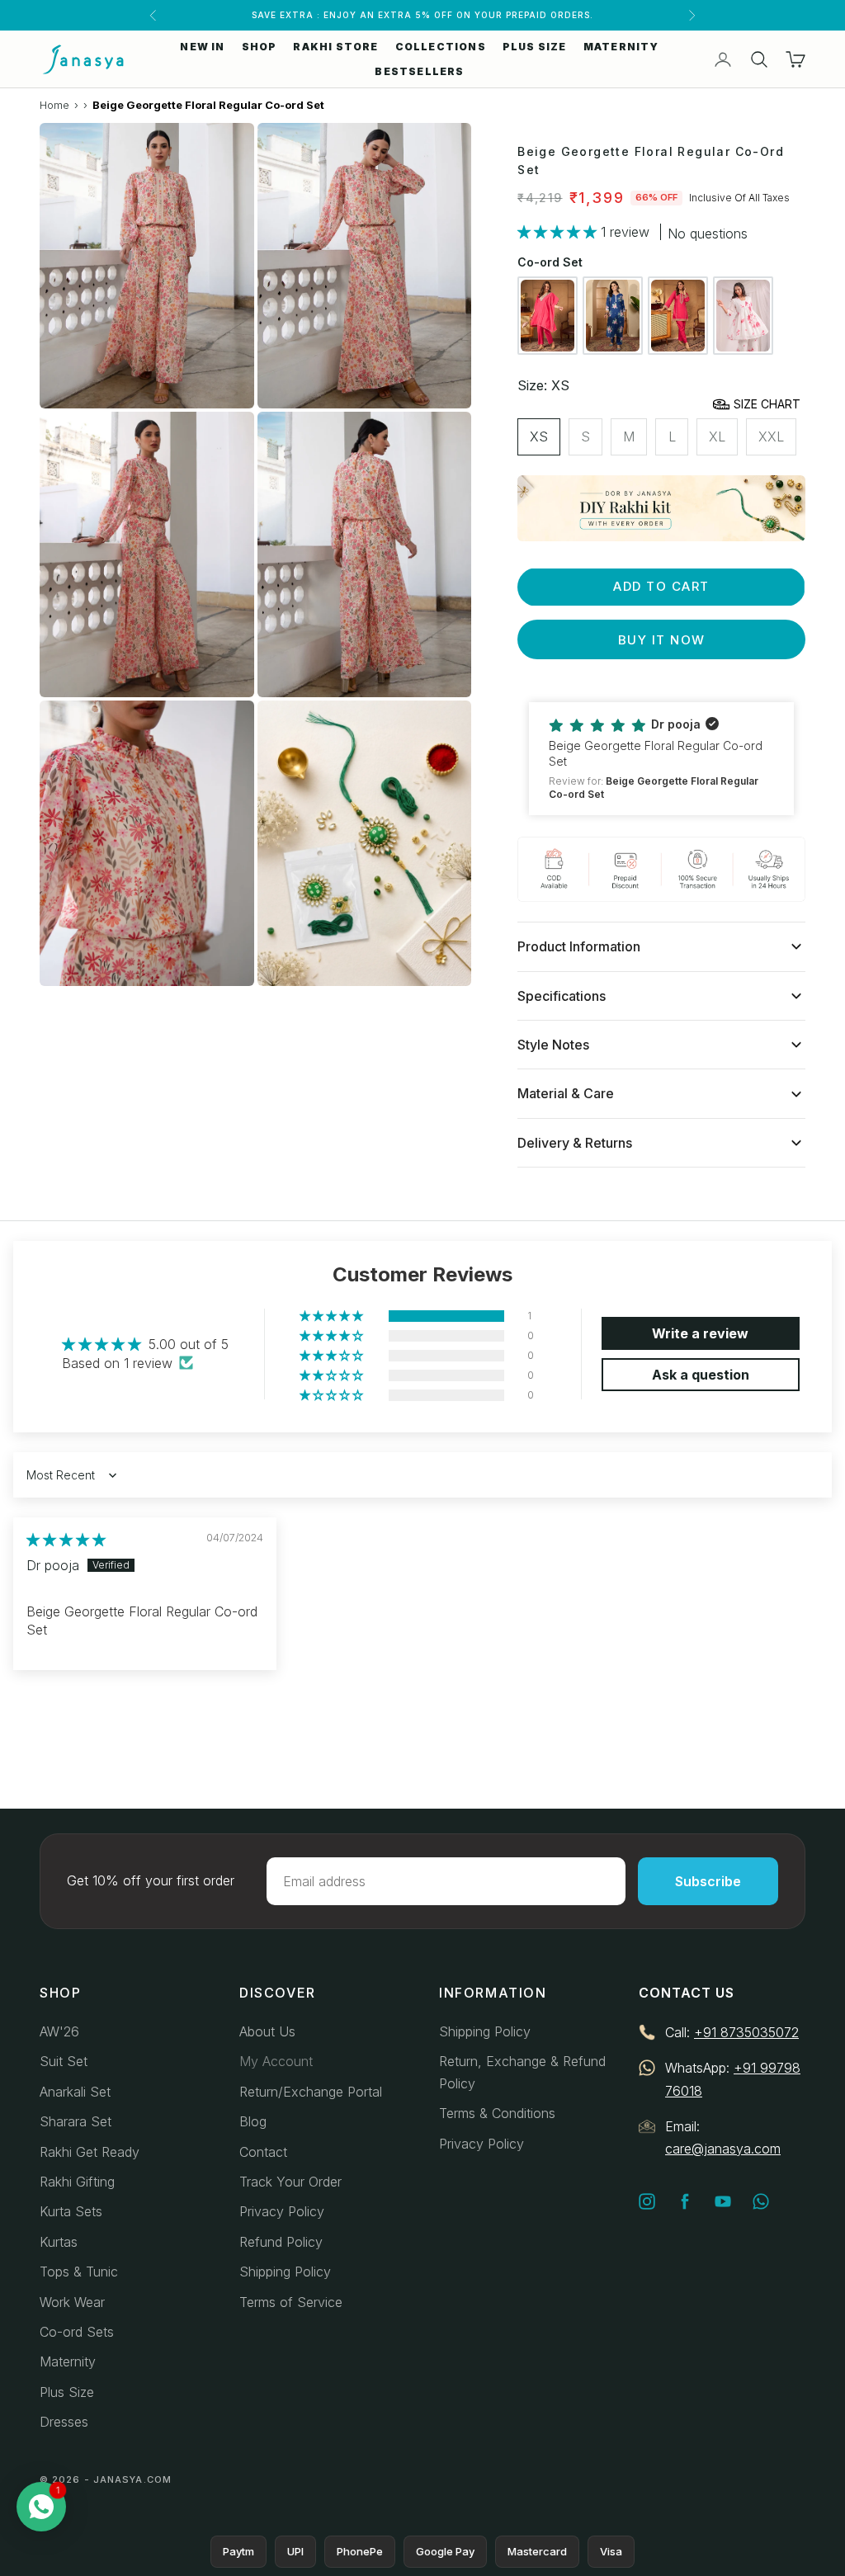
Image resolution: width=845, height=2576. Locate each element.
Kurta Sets (71, 2211)
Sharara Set (76, 2121)
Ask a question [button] (701, 1375)
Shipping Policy (285, 2272)
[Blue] (613, 316)
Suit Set (64, 2061)
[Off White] (743, 316)
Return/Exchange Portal (311, 2092)
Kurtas (59, 2242)
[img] (66, 1540)
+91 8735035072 (746, 2032)
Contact (263, 2152)
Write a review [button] (700, 1333)
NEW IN (202, 47)
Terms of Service (291, 2302)
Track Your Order (290, 2182)
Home (54, 105)
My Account (276, 2061)
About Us (267, 2031)
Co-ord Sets (77, 2332)
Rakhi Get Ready (90, 2152)
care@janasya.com (723, 2149)
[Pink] (548, 316)
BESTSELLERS (419, 71)
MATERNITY (621, 47)
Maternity (68, 2361)
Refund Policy (281, 2242)
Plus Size (67, 2392)
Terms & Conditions (497, 2113)
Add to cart (661, 586)
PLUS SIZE (535, 47)
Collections (441, 47)
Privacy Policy (282, 2211)
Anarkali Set (75, 2092)
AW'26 (59, 2031)
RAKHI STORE (335, 47)
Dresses (64, 2422)
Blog (253, 2121)
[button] (559, 232)
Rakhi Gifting (77, 2182)
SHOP (260, 47)
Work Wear (72, 2302)
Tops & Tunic (79, 2272)
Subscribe (708, 1881)
